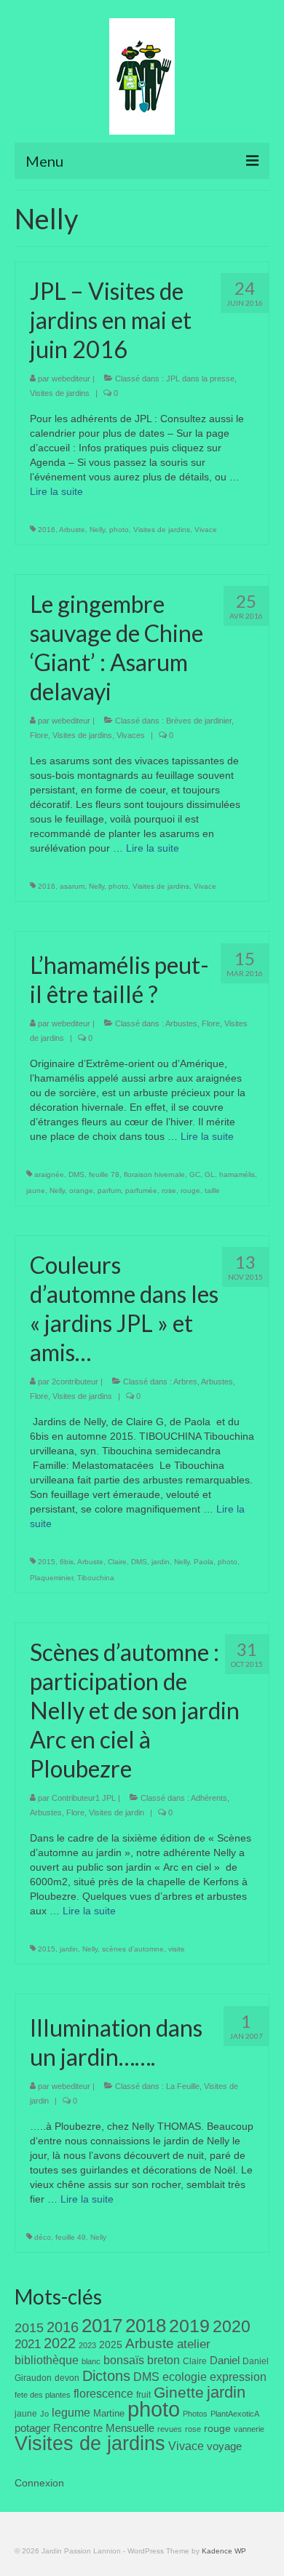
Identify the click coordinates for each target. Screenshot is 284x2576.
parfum (109, 1190)
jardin (161, 1562)
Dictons (106, 2376)
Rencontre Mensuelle (104, 2428)
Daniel (225, 2361)
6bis (67, 1562)
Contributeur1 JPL (84, 1798)
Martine (109, 2413)
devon (67, 2378)
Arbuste (72, 530)
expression (238, 2377)
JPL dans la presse (200, 379)
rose (169, 1190)
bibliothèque (47, 2360)
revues (170, 2429)
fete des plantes (43, 2395)
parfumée (141, 1190)
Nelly (97, 530)
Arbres (185, 1382)
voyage (224, 2446)
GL (210, 1174)
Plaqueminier (51, 1578)
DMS (76, 1174)
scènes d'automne (133, 1949)
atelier (194, 2344)
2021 (28, 2344)
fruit (143, 2395)
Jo (44, 2414)
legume (71, 2413)
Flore (39, 735)
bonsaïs (124, 2360)
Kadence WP (224, 2551)
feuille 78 (104, 1174)
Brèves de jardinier (199, 721)
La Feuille (183, 2086)
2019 (189, 2326)
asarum (72, 886)
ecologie (185, 2377)
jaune (36, 1190)
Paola (204, 1562)
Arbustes (181, 1023)
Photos (195, 2414)
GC (195, 1174)
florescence (103, 2394)
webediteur (71, 379)
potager (32, 2428)
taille (212, 1190)
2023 (87, 2345)
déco (43, 2237)
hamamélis (237, 1174)
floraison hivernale (154, 1174)
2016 (47, 530)
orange (81, 1190)
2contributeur (75, 1382)
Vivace (206, 530)
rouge (190, 1190)
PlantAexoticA (235, 2414)
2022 (60, 2343)
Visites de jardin (117, 1812)
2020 (232, 2326)
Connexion (39, 2483)
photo (119, 530)
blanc (91, 2361)
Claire (117, 1562)
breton (163, 2360)
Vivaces (131, 735)
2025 (111, 2345)
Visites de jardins (60, 393)
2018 (146, 2326)
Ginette (179, 2393)
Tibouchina (96, 1578)
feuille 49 (71, 2237)
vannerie (249, 2429)
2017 (102, 2326)
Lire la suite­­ (56, 491)
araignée (49, 1174)
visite (177, 1949)
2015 (47, 1562)
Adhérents (209, 1798)
